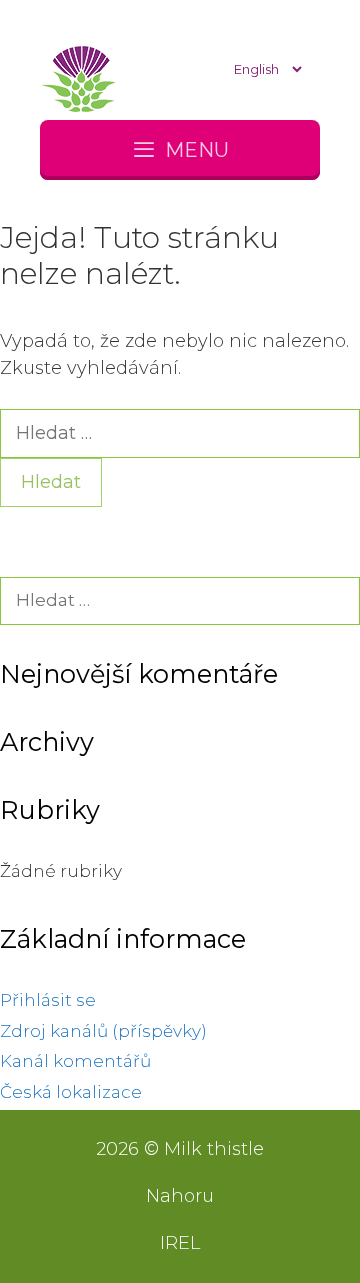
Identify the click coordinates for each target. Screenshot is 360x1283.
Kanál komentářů (75, 1061)
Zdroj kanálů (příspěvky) (103, 1031)
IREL (180, 1243)
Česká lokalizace (71, 1092)
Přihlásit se (48, 1000)
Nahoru (180, 1196)
